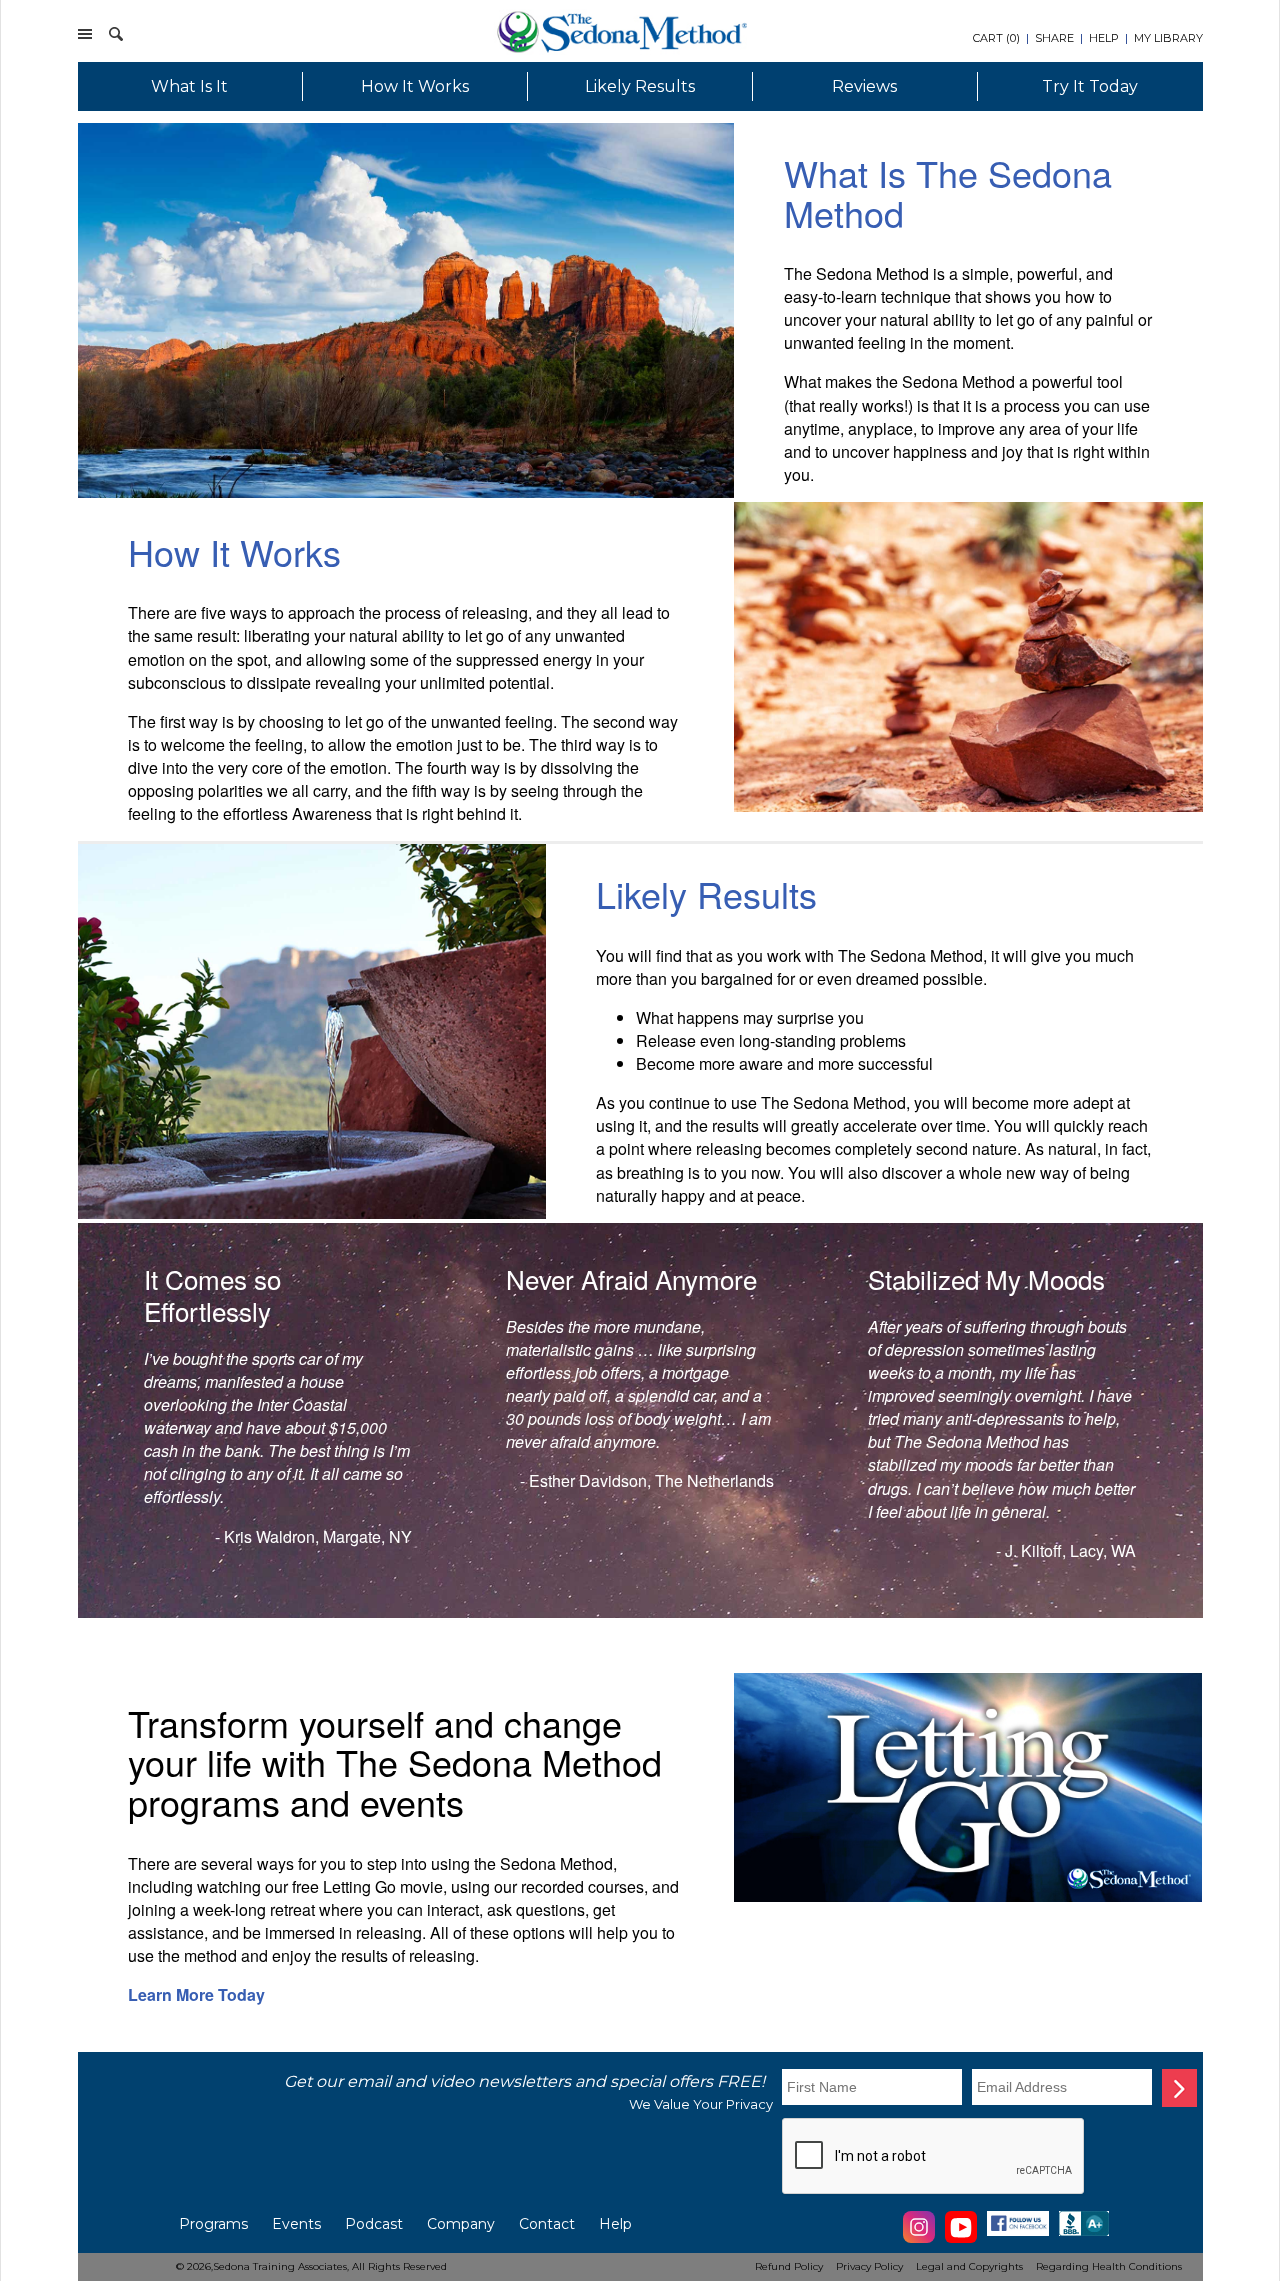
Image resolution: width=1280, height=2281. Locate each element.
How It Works (415, 86)
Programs (213, 2224)
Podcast (374, 2224)
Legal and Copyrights (969, 2266)
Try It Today (1090, 86)
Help (615, 2224)
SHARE (1054, 38)
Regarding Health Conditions (1109, 2266)
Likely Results (640, 86)
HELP (1104, 38)
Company (461, 2224)
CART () (996, 38)
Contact (547, 2224)
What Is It (189, 86)
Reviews (864, 86)
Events (296, 2224)
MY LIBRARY (1168, 38)
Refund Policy (789, 2266)
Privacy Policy (869, 2266)
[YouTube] (961, 2239)
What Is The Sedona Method (948, 192)
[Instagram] (919, 2239)
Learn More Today (196, 1994)
